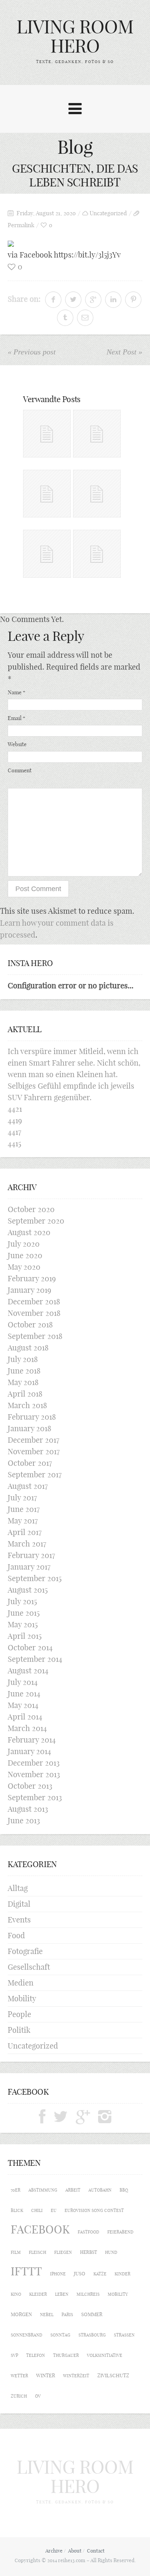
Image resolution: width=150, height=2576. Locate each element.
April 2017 (25, 1532)
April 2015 (25, 1636)
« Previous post (32, 352)
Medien (21, 1983)
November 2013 (34, 1774)
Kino (16, 2294)
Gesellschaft (29, 1967)
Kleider (38, 2294)
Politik (19, 2030)
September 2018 (35, 1336)
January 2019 (29, 1290)
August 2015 (28, 1590)
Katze (100, 2274)
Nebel (47, 2315)
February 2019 (32, 1278)
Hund (111, 2252)
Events (19, 1920)
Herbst (88, 2252)
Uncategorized (108, 213)
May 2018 (23, 1382)
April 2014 (25, 1717)
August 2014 (28, 1670)
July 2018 (23, 1359)
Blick (17, 2210)
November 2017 (34, 1451)
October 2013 (30, 1786)
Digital (19, 1904)
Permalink (21, 225)
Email (17, 718)
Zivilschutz (113, 2376)
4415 (14, 1143)
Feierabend (120, 2232)
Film (16, 2252)
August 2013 (28, 1809)
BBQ (124, 2190)
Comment (20, 770)
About (75, 2551)
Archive (54, 2551)
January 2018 (29, 1428)
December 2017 (33, 1440)
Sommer (92, 2314)
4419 (15, 1120)
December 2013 (34, 1763)
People (19, 2014)
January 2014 (29, 1751)
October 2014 (30, 1647)
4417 (14, 1132)
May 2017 (23, 1521)
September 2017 (35, 1474)
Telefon (36, 2355)
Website (17, 744)
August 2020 (29, 1232)
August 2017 (28, 1486)
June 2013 (24, 1820)
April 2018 (25, 1394)
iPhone (58, 2274)
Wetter (19, 2376)
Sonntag (60, 2335)
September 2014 (35, 1659)
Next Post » (124, 352)
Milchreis (88, 2294)
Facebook (40, 2229)
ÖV (38, 2396)
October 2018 (30, 1325)
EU (54, 2210)
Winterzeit (76, 2376)
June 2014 (24, 1694)
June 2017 (24, 1509)
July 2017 (22, 1498)
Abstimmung (43, 2190)
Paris (67, 2315)
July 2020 (24, 1244)
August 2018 (28, 1348)
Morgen (21, 2314)
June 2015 (24, 1613)
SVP (14, 2355)
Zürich (19, 2396)
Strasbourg (92, 2335)
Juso (80, 2273)
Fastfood (88, 2232)
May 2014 (23, 1705)
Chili (37, 2210)
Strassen (124, 2335)
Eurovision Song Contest (94, 2210)
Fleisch (37, 2252)
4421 (15, 1109)
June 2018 (24, 1371)
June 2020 (25, 1255)
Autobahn (100, 2190)
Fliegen (63, 2252)
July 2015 (22, 1601)
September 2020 (36, 1221)
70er (16, 2190)
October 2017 (30, 1463)
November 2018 (34, 1313)
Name (17, 692)
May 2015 (23, 1624)
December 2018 (34, 1301)
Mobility (22, 1998)
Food (16, 1935)
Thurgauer (66, 2355)
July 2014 (23, 1682)
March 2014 (27, 1728)
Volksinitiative (105, 2355)
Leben (62, 2294)
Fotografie (25, 1951)
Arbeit (73, 2190)
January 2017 (29, 1567)
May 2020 (24, 1267)
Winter (46, 2375)
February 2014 (32, 1740)
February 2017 (31, 1555)
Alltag (18, 1888)
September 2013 (35, 1797)
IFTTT (26, 2271)
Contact (96, 2551)
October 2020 (31, 1209)
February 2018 (32, 1417)
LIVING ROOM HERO (75, 36)
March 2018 (27, 1405)
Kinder (122, 2274)
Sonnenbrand (27, 2335)
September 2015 (35, 1578)
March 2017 (27, 1544)
